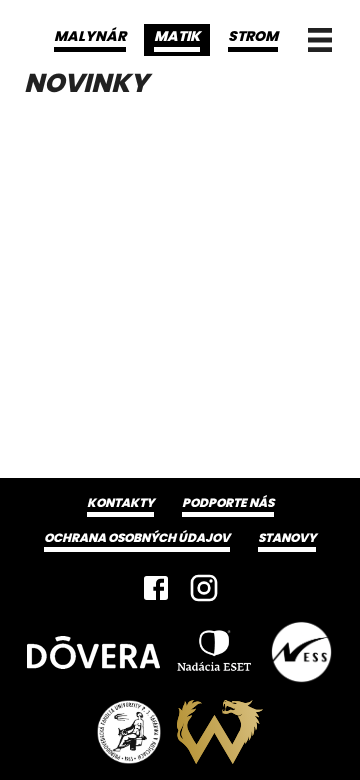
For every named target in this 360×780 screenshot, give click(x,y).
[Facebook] (156, 588)
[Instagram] (204, 588)
